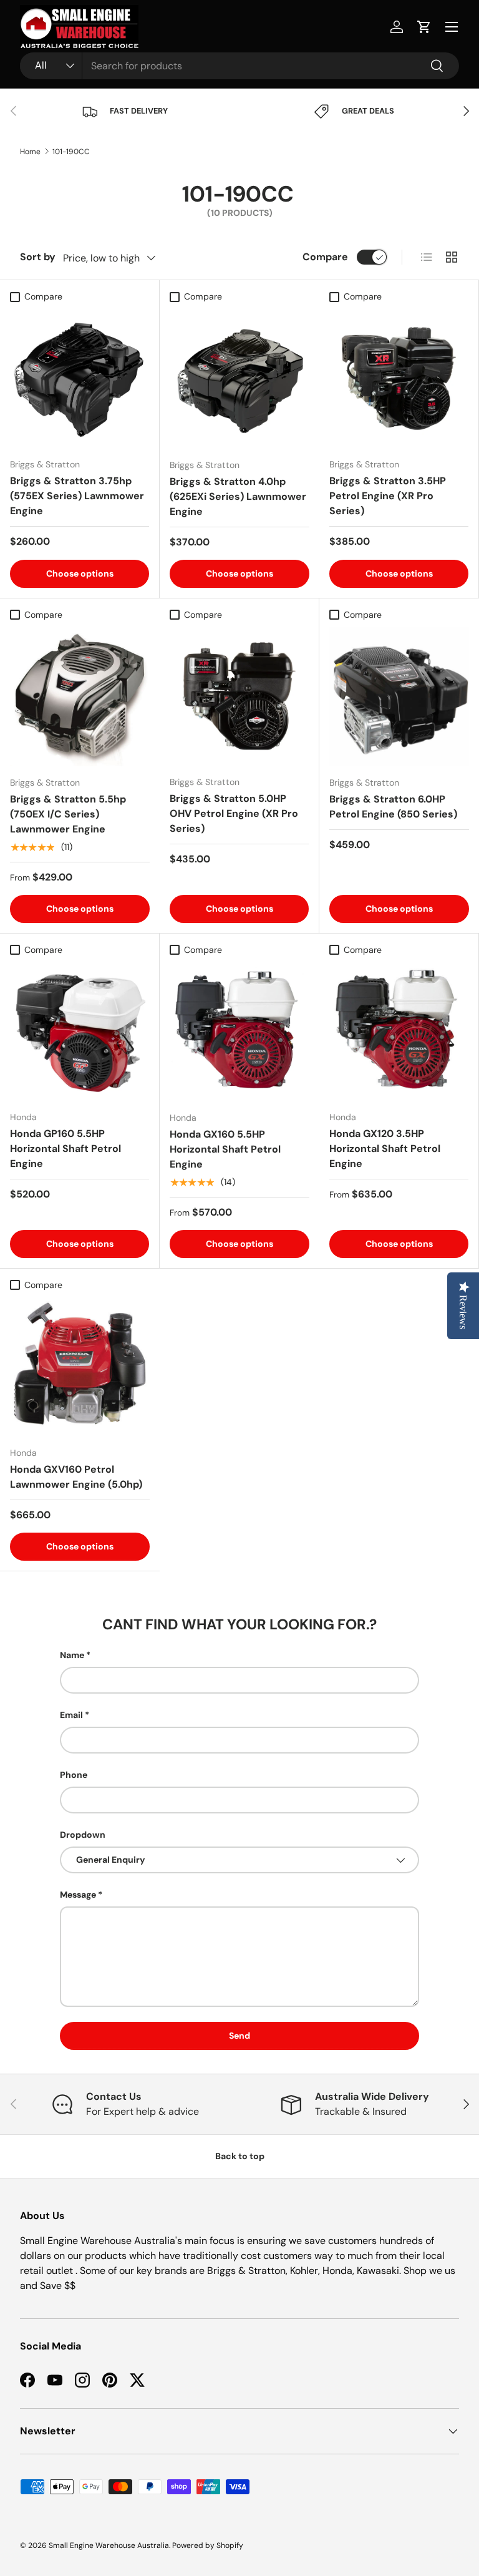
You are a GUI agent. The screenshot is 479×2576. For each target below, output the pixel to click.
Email (71, 1715)
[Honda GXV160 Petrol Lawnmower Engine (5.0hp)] (80, 1367)
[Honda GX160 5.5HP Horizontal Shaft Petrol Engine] (239, 1032)
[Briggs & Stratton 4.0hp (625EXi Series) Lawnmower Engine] (239, 379)
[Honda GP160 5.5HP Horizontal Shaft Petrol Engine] (80, 1031)
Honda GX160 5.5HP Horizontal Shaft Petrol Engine (225, 1149)
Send (239, 2036)
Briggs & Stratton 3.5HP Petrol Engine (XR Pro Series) (388, 496)
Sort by (38, 257)
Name (72, 1655)
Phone (74, 1775)
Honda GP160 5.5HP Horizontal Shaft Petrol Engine (65, 1149)
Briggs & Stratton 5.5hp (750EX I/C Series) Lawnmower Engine (68, 814)
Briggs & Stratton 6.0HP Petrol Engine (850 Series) (393, 807)
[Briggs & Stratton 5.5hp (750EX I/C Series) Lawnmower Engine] (80, 696)
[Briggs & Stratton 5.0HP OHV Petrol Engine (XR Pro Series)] (239, 696)
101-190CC (71, 152)
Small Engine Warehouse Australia (109, 2545)
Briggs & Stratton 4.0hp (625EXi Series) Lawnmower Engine (238, 496)
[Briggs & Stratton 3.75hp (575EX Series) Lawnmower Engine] (80, 378)
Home (30, 152)
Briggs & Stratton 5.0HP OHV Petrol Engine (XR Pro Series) (234, 813)
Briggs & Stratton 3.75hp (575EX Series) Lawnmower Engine (77, 496)
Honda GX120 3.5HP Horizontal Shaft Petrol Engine (385, 1149)
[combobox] (239, 66)
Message (78, 1895)
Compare (325, 257)
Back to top (240, 2156)
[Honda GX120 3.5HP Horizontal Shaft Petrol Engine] (399, 1031)
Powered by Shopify (208, 2545)
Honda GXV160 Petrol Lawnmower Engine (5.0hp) (76, 1477)
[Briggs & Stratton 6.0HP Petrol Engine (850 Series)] (399, 696)
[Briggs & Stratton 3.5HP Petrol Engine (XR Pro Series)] (399, 378)
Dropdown (83, 1835)
